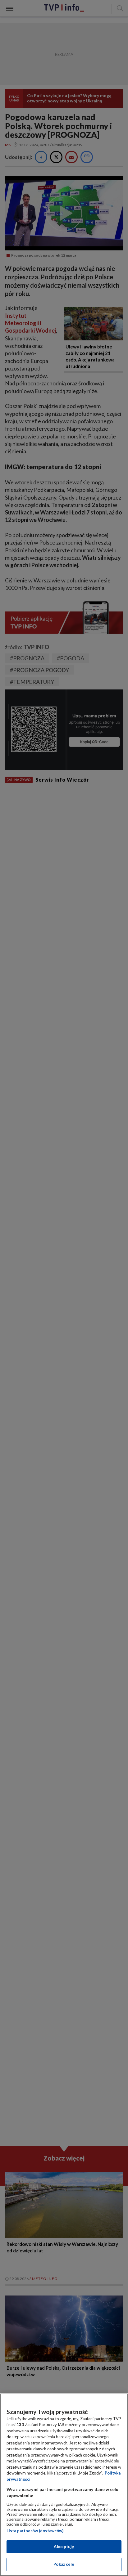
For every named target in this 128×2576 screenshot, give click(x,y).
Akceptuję (64, 2547)
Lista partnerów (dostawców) (35, 2531)
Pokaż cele (64, 2564)
